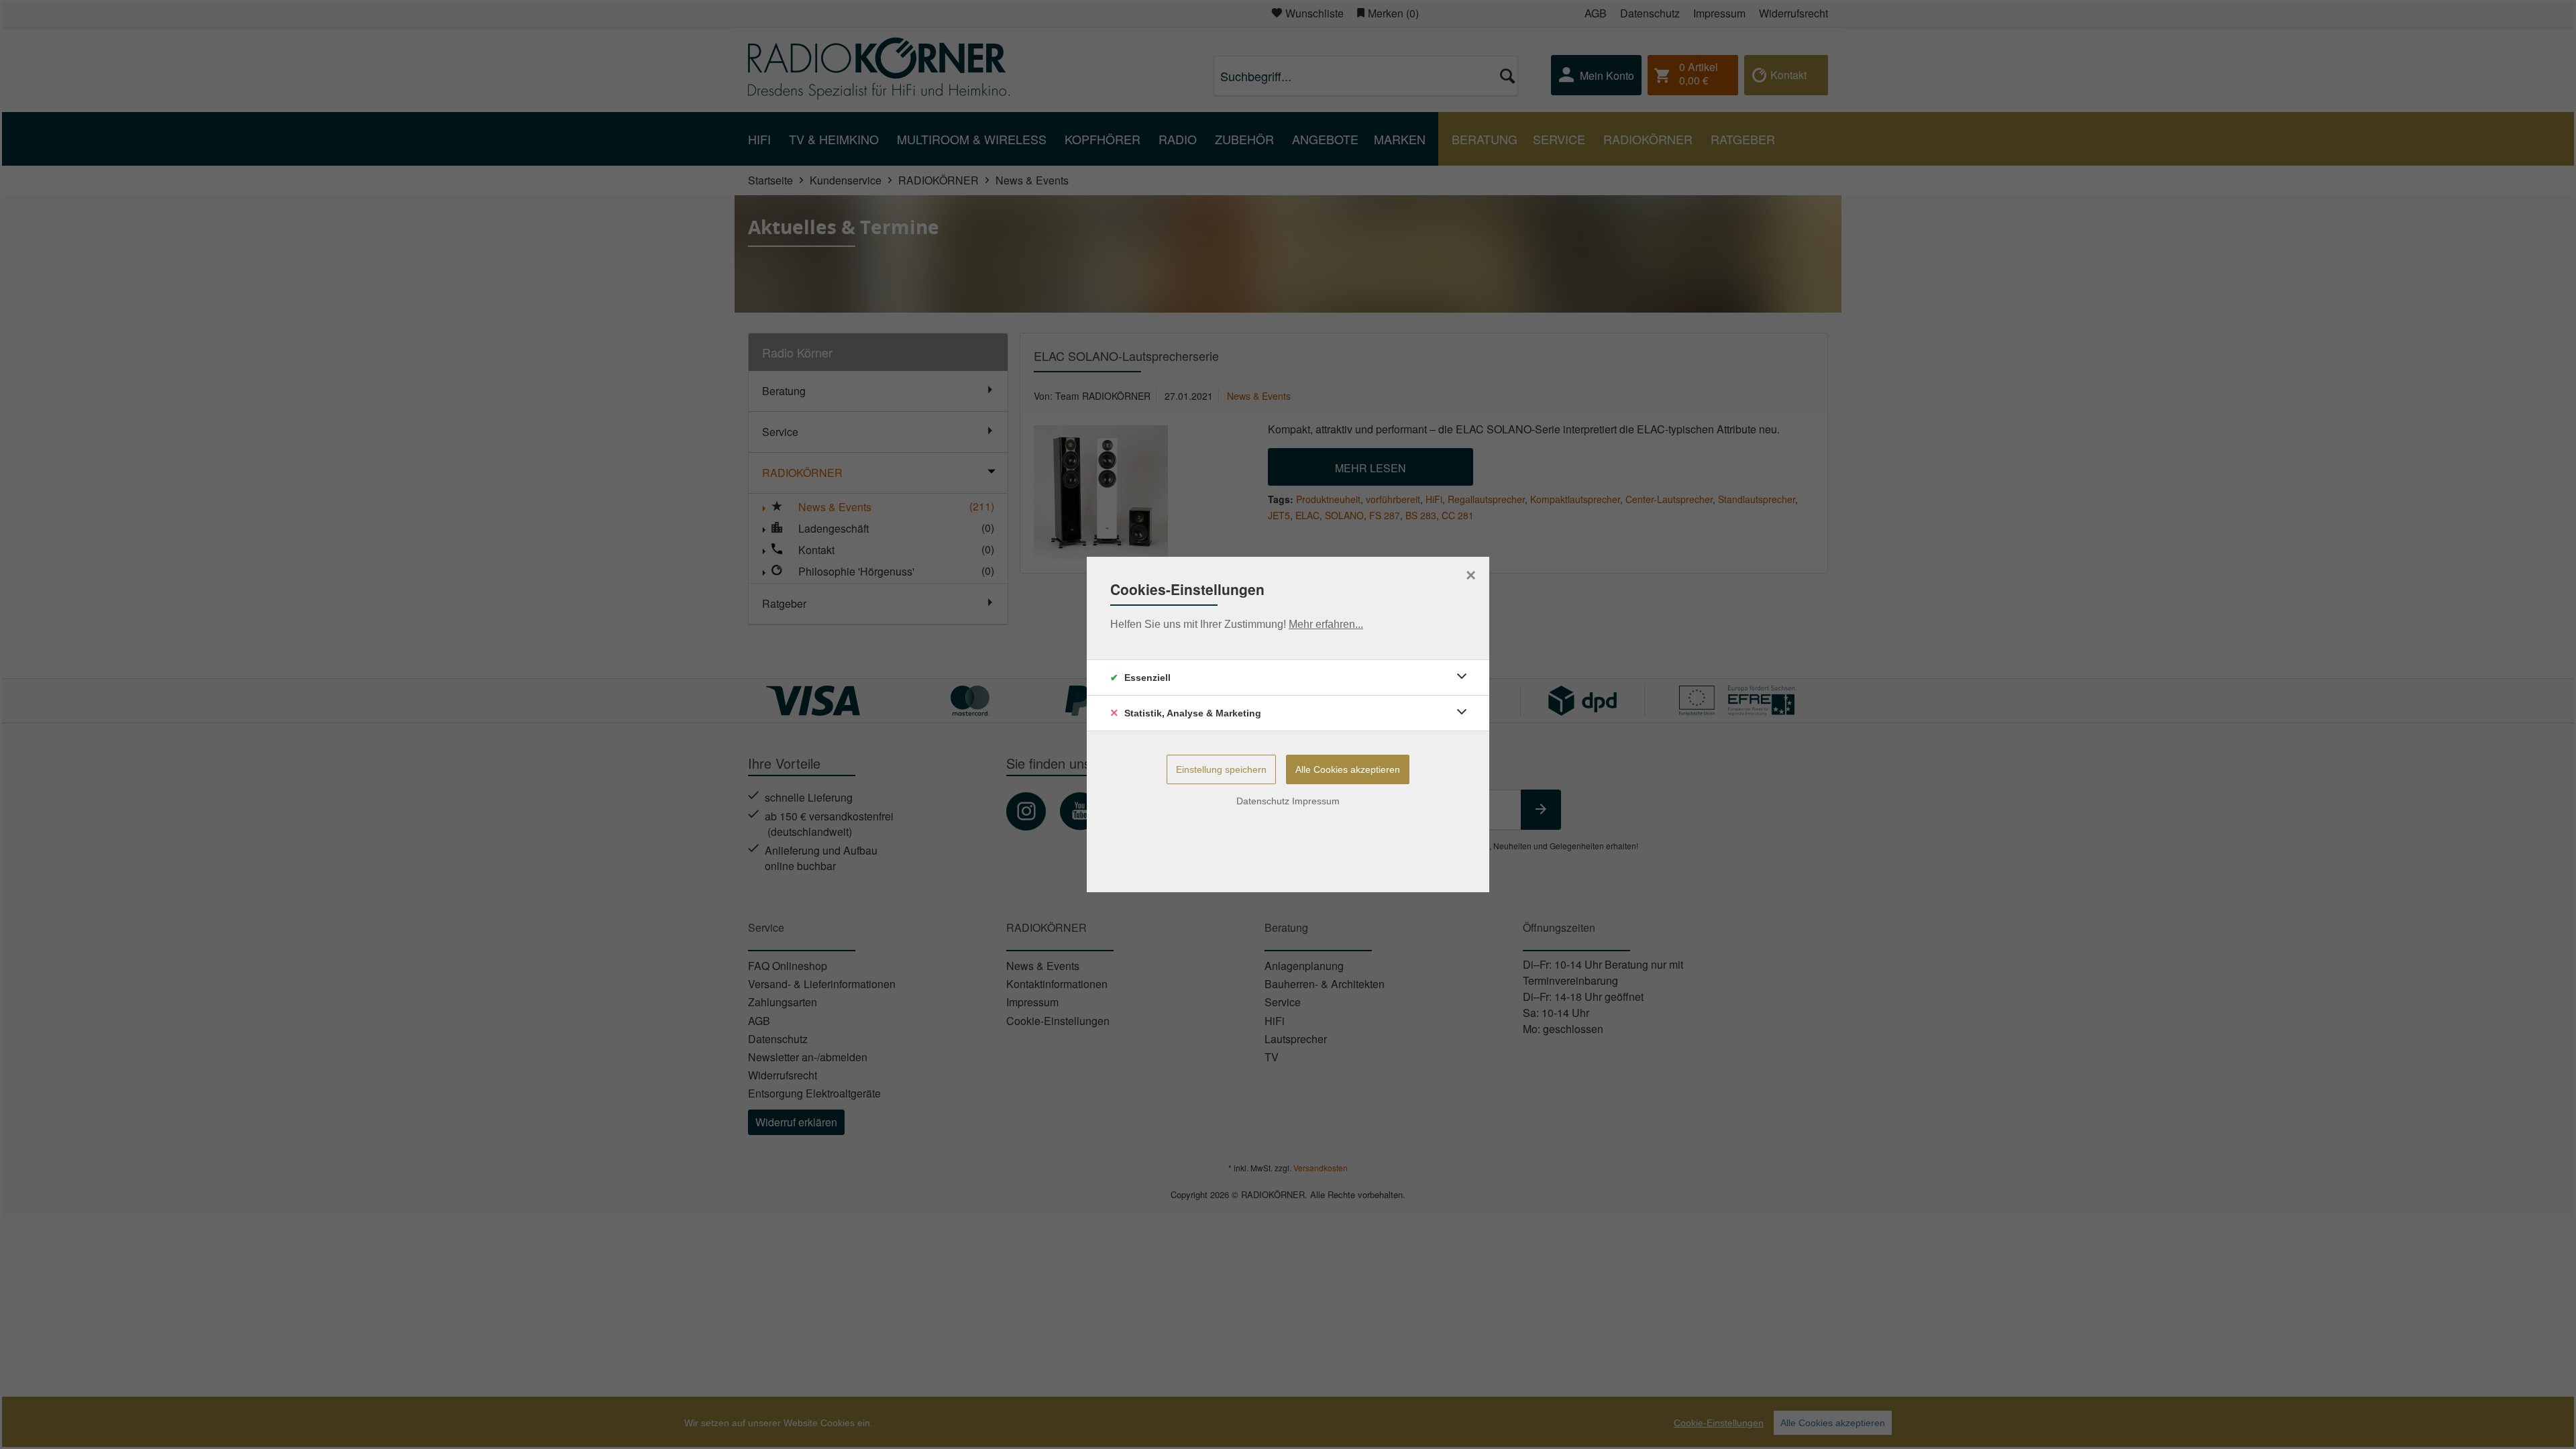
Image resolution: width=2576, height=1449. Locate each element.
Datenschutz (1263, 801)
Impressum (1316, 801)
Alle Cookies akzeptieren (1348, 769)
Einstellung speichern (1221, 769)
